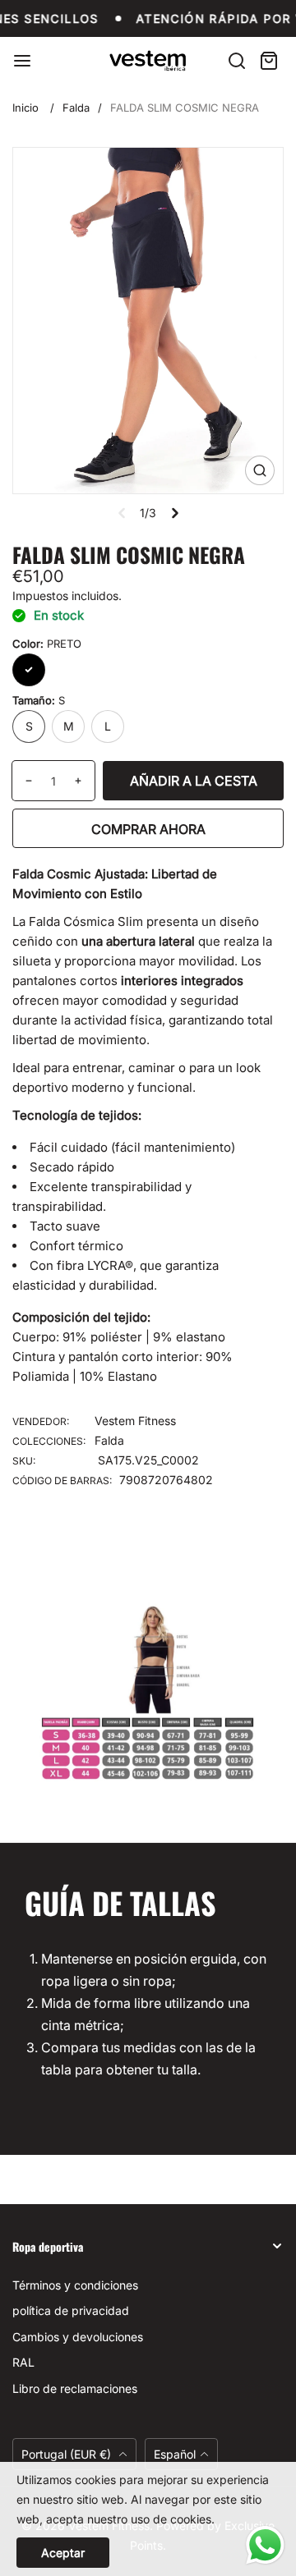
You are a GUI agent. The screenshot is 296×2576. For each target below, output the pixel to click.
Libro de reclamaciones (75, 2388)
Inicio (25, 108)
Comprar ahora (148, 829)
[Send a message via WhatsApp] (265, 2545)
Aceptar (63, 2553)
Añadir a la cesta (194, 781)
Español (175, 2454)
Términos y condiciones (75, 2285)
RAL (23, 2362)
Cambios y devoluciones (78, 2337)
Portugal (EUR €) (68, 2454)
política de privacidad (71, 2310)
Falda (76, 108)
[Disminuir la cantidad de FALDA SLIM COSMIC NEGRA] (23, 781)
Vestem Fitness (135, 1421)
